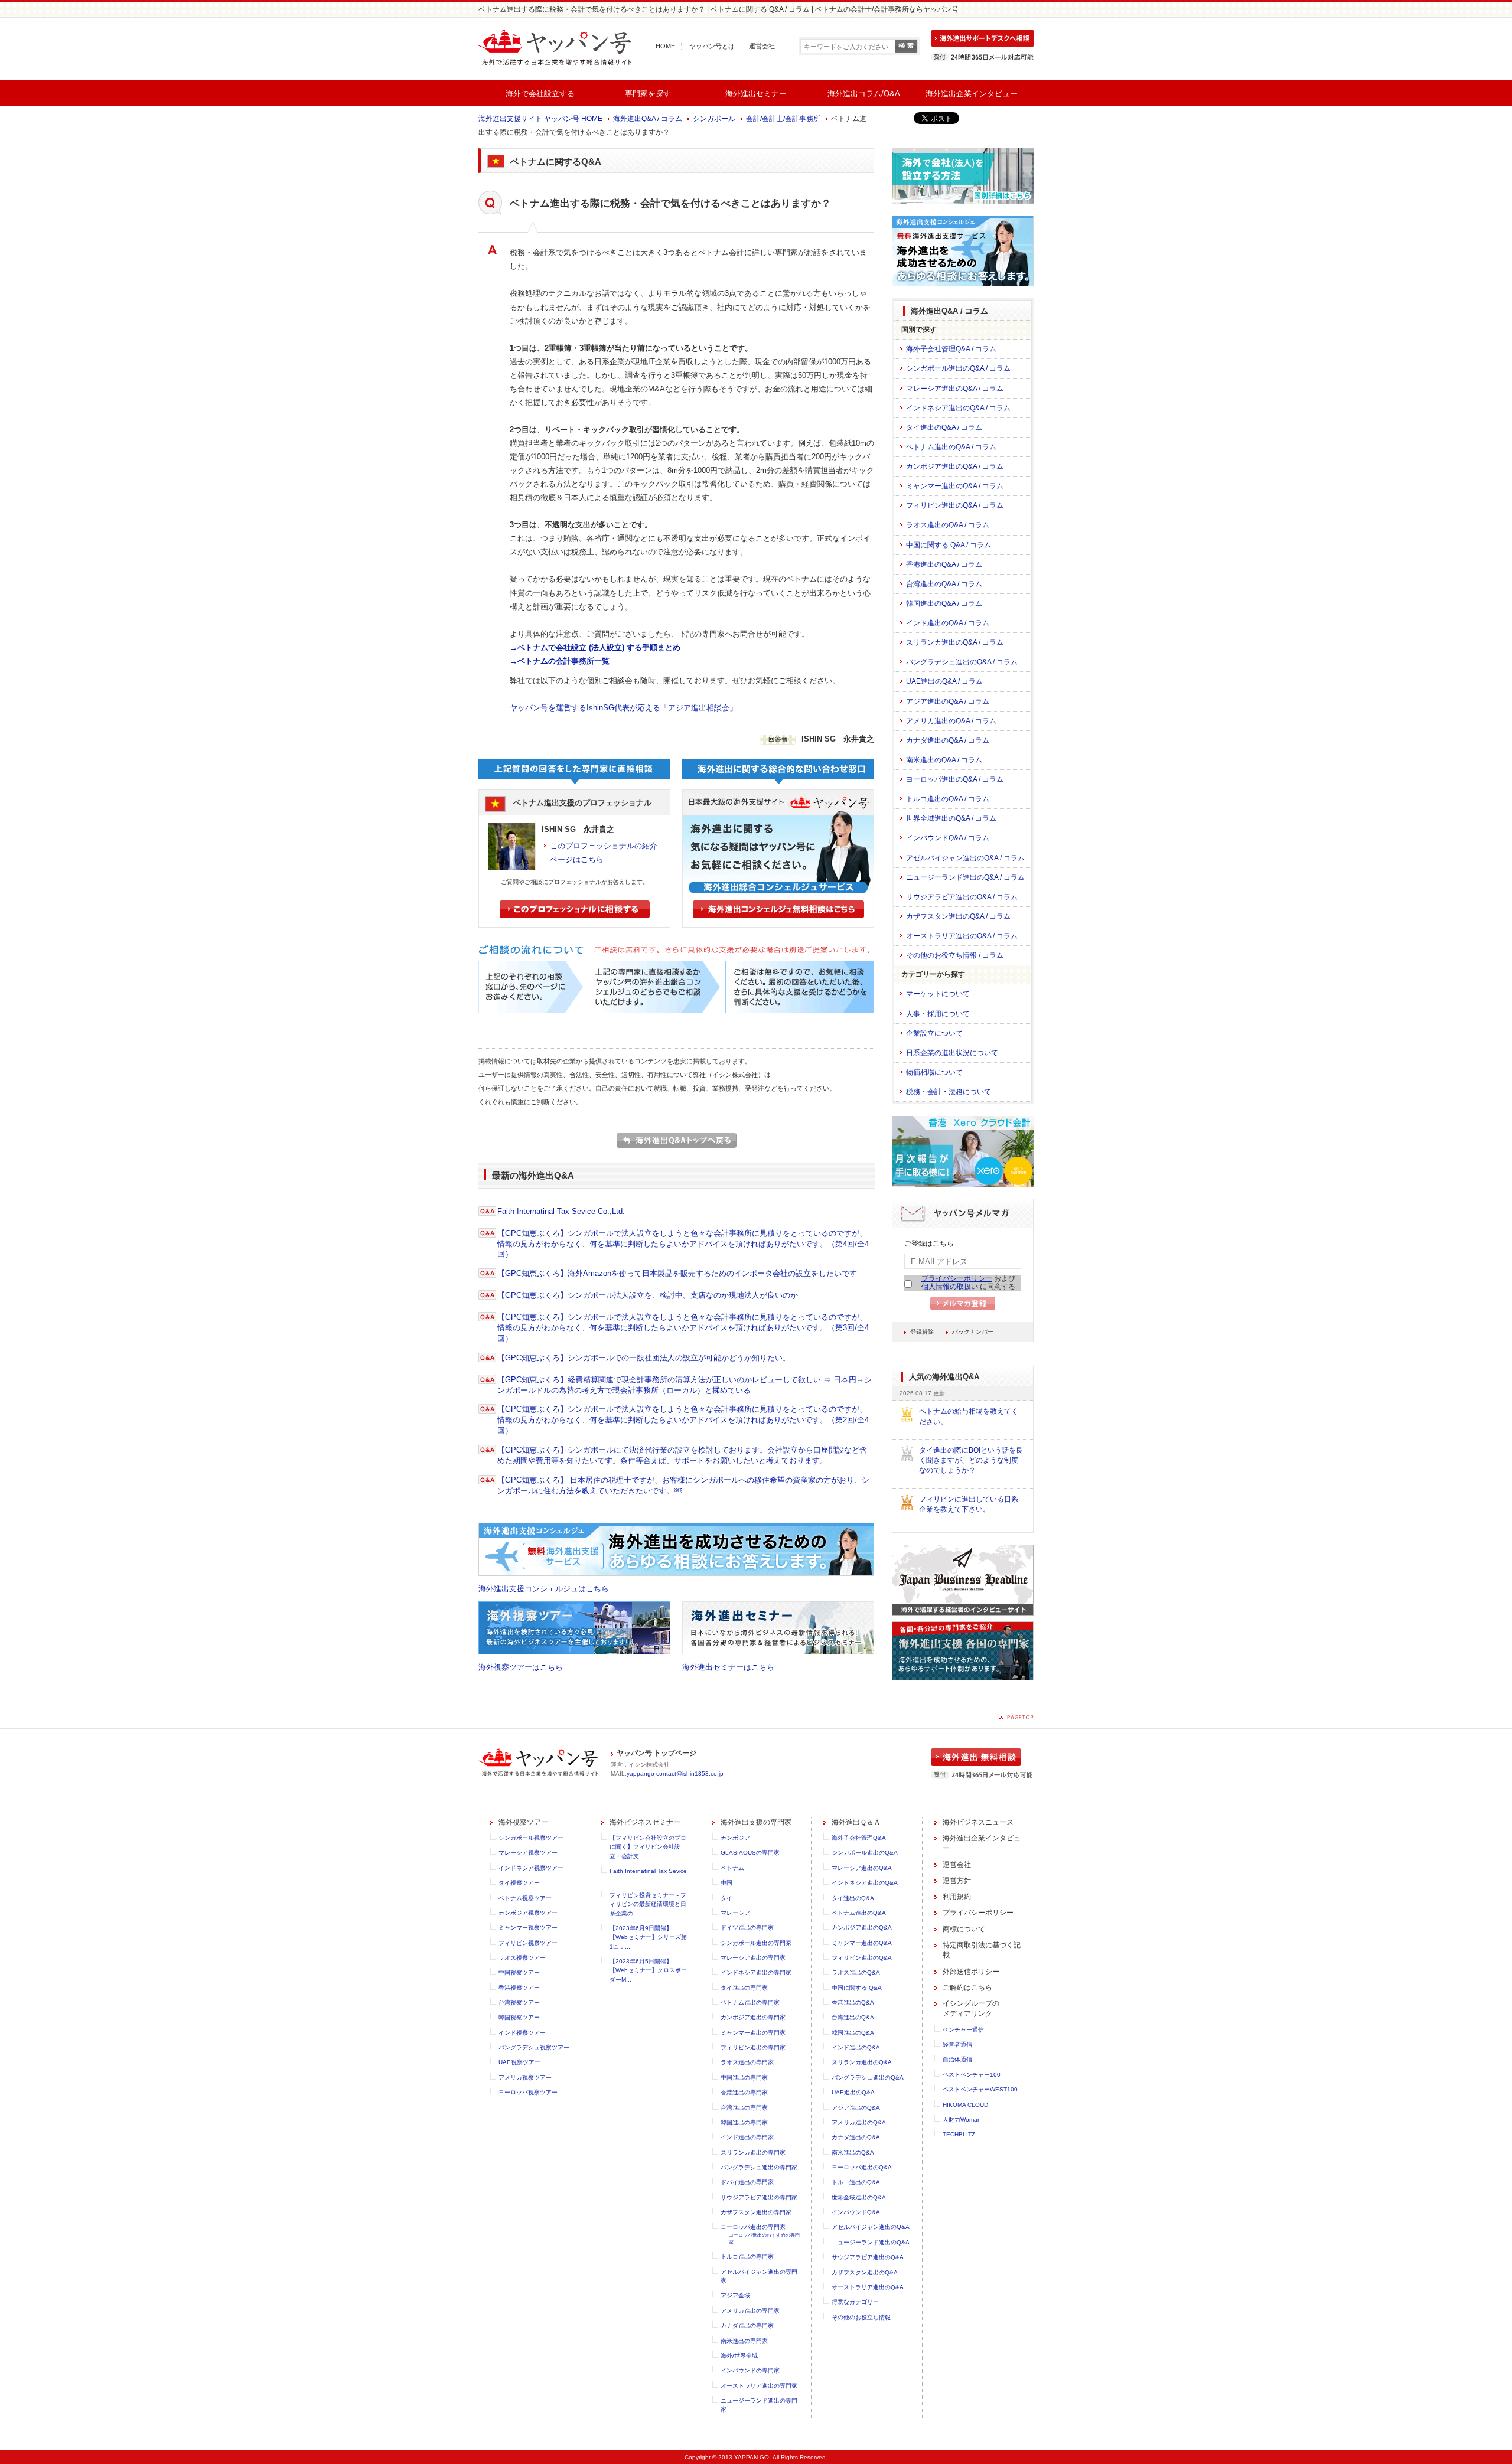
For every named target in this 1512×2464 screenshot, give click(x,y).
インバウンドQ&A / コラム (948, 838)
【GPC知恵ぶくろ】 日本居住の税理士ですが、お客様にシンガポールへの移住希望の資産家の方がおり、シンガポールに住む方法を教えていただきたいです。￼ (683, 1485)
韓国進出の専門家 (744, 2122)
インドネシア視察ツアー (531, 1868)
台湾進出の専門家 (744, 2108)
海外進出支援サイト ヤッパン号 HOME (540, 119)
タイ (726, 1898)
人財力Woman (962, 2119)
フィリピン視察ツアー (528, 1943)
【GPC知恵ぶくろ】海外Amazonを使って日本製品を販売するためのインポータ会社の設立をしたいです (677, 1273)
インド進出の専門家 (747, 2137)
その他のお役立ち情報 (861, 2317)
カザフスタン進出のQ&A (865, 2272)
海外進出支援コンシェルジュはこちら (544, 1589)
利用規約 (957, 1897)
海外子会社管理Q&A (859, 1838)
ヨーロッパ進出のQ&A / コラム (955, 779)
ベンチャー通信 (963, 2030)
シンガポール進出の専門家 (756, 1943)
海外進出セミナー (756, 94)
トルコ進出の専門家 (747, 2256)
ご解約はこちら (967, 1987)
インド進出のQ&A (856, 2047)
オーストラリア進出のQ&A (868, 2287)
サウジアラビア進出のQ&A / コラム (962, 897)
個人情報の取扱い (950, 1287)
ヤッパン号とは (712, 46)
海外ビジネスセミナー (645, 1822)
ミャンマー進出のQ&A (862, 1943)
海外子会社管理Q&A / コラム (951, 349)
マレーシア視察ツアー (528, 1853)
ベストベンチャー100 (972, 2075)
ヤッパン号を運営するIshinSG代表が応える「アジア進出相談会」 (623, 708)
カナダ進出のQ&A (856, 2137)
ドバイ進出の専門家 (747, 2182)
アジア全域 (735, 2295)
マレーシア (735, 1913)
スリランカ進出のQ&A (862, 2062)
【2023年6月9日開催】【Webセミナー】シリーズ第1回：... (648, 1937)
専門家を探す (648, 94)
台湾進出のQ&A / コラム (944, 584)
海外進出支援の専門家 (756, 1822)
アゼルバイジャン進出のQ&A (871, 2227)
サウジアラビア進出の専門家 (759, 2197)
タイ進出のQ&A (853, 1898)
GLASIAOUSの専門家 (750, 1853)
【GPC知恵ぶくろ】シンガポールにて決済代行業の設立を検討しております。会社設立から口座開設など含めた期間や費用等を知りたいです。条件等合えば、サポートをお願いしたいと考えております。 (682, 1455)
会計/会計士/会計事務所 (783, 119)
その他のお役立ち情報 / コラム (955, 955)
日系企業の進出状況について (952, 1053)
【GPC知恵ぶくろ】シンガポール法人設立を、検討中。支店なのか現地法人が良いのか (648, 1295)
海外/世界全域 (739, 2356)
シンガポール (714, 119)
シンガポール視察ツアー (531, 1838)
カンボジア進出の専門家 (753, 2017)
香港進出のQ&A (853, 2003)
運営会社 (762, 46)
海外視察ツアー (523, 1822)
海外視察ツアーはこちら (521, 1667)
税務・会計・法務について (949, 1092)
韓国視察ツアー (519, 2017)
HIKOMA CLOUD (965, 2105)
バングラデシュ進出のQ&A (868, 2078)
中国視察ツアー (519, 1972)
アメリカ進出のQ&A (859, 2122)
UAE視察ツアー (519, 2062)
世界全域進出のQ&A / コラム (951, 818)
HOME (665, 46)
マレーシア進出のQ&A (862, 1868)
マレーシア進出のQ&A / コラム (955, 389)
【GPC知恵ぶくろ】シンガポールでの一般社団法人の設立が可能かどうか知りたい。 (644, 1358)
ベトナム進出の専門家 (750, 2003)
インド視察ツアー (522, 2033)
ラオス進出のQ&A (856, 1972)
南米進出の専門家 (744, 2341)
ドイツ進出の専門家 (747, 1928)
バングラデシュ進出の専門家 (759, 2167)
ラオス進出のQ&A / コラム (948, 525)
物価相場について (934, 1072)
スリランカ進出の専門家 (753, 2153)
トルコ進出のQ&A (856, 2182)
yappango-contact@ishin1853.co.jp (675, 1773)
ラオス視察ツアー (522, 1958)
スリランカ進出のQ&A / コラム (955, 642)
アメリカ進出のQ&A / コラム (951, 721)
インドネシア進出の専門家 (756, 1972)
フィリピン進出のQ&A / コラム (955, 505)
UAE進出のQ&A (853, 2092)
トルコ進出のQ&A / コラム (948, 799)
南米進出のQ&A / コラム (944, 760)
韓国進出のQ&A (853, 2033)
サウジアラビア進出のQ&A (868, 2257)
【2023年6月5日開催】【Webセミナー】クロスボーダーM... (648, 1970)
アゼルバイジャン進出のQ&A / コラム (965, 858)
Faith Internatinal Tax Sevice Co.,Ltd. (561, 1211)
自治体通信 (957, 2059)
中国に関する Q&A (857, 1988)
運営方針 (957, 1881)
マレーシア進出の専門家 (753, 1958)
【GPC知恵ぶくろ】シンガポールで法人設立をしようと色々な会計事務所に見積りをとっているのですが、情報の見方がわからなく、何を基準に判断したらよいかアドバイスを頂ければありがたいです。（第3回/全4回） (683, 1328)
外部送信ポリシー (971, 1972)
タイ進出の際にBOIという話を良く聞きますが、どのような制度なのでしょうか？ (971, 1461)
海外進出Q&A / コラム (648, 119)
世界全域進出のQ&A (859, 2197)
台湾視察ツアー (519, 2003)
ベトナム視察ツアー (525, 1898)
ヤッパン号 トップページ (656, 1753)
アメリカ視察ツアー (525, 2078)
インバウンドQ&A (856, 2212)
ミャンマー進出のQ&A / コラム (955, 486)
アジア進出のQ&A (856, 2108)
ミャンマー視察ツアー (528, 1928)
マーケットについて (938, 994)
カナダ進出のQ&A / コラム (948, 740)
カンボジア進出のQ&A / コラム (955, 466)
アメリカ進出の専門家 (750, 2311)
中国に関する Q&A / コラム (949, 545)
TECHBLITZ (959, 2134)
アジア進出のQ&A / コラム (948, 701)
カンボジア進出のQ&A (862, 1928)
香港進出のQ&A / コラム (944, 564)
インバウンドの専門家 (750, 2370)
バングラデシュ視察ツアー (534, 2047)
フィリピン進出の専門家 (753, 2047)
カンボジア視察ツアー (528, 1913)
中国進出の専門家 (744, 2078)
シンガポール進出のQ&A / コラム (958, 368)
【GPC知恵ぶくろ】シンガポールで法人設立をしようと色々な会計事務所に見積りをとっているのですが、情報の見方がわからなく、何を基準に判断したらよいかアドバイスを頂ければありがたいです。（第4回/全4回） (683, 1244)
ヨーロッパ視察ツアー (528, 2092)
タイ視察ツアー (519, 1883)
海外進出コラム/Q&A (864, 94)
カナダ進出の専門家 (747, 2326)
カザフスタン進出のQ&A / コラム (958, 916)
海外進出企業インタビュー (972, 94)
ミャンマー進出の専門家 (753, 2033)
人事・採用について (938, 1014)
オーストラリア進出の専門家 (759, 2386)
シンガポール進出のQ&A (865, 1853)
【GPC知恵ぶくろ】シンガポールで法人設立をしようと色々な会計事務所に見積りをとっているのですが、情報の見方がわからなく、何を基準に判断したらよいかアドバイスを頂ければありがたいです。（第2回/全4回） (683, 1420)
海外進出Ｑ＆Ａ (856, 1822)
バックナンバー (973, 1332)
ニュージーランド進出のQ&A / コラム (965, 877)
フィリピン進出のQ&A (862, 1958)
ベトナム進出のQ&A (859, 1913)
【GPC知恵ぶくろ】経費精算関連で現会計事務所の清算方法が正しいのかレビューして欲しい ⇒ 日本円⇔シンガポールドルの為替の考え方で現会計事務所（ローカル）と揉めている (685, 1385)
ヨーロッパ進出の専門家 (753, 2227)
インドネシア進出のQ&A (865, 1883)
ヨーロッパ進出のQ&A (862, 2167)
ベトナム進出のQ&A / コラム (951, 447)
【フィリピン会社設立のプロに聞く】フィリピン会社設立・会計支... (648, 1847)
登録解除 (922, 1332)
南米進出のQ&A (853, 2153)
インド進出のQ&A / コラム (948, 623)
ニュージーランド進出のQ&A (871, 2242)
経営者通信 (957, 2044)
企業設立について (934, 1033)
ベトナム (732, 1868)
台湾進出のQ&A (853, 2017)
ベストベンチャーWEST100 (980, 2089)
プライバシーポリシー (957, 1278)
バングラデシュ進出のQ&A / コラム (962, 662)
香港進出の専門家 (744, 2092)
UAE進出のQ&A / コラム (944, 681)
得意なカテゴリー (855, 2302)
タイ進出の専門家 (744, 1988)
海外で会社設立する (540, 94)
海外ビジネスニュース (978, 1822)
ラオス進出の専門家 (747, 2062)
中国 (726, 1883)
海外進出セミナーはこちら (728, 1667)
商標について (964, 1929)
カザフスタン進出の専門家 (756, 2212)
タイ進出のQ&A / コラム (944, 427)
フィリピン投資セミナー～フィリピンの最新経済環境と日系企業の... (648, 1904)
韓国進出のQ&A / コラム (944, 603)
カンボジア (735, 1838)
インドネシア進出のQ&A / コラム (958, 408)
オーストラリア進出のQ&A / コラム (962, 936)
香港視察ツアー (519, 1988)
